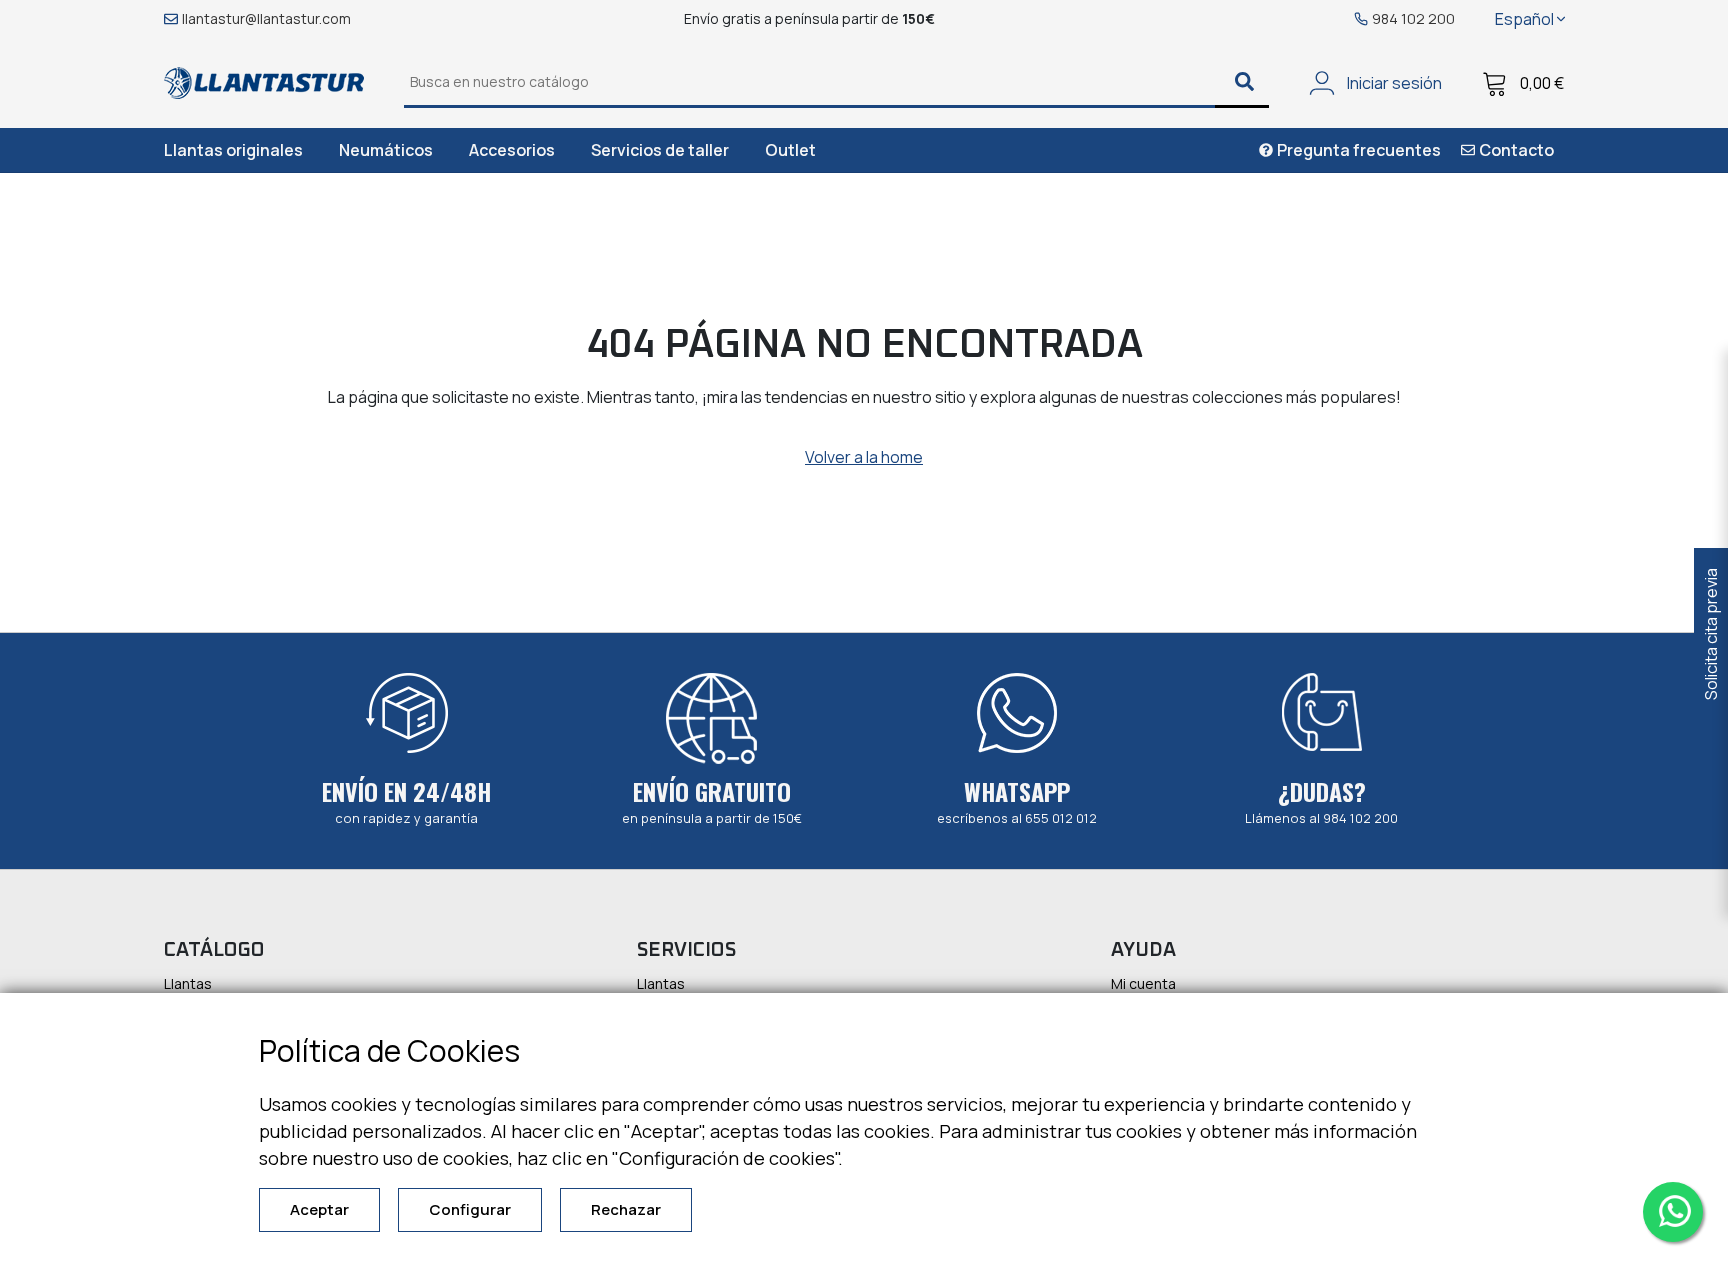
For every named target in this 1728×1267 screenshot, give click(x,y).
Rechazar (626, 1209)
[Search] (1242, 83)
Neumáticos (386, 150)
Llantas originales (233, 150)
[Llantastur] (264, 81)
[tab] (233, 150)
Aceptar (319, 1209)
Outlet (790, 150)
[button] (1529, 19)
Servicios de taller (660, 150)
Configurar (470, 1209)
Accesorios (512, 150)
